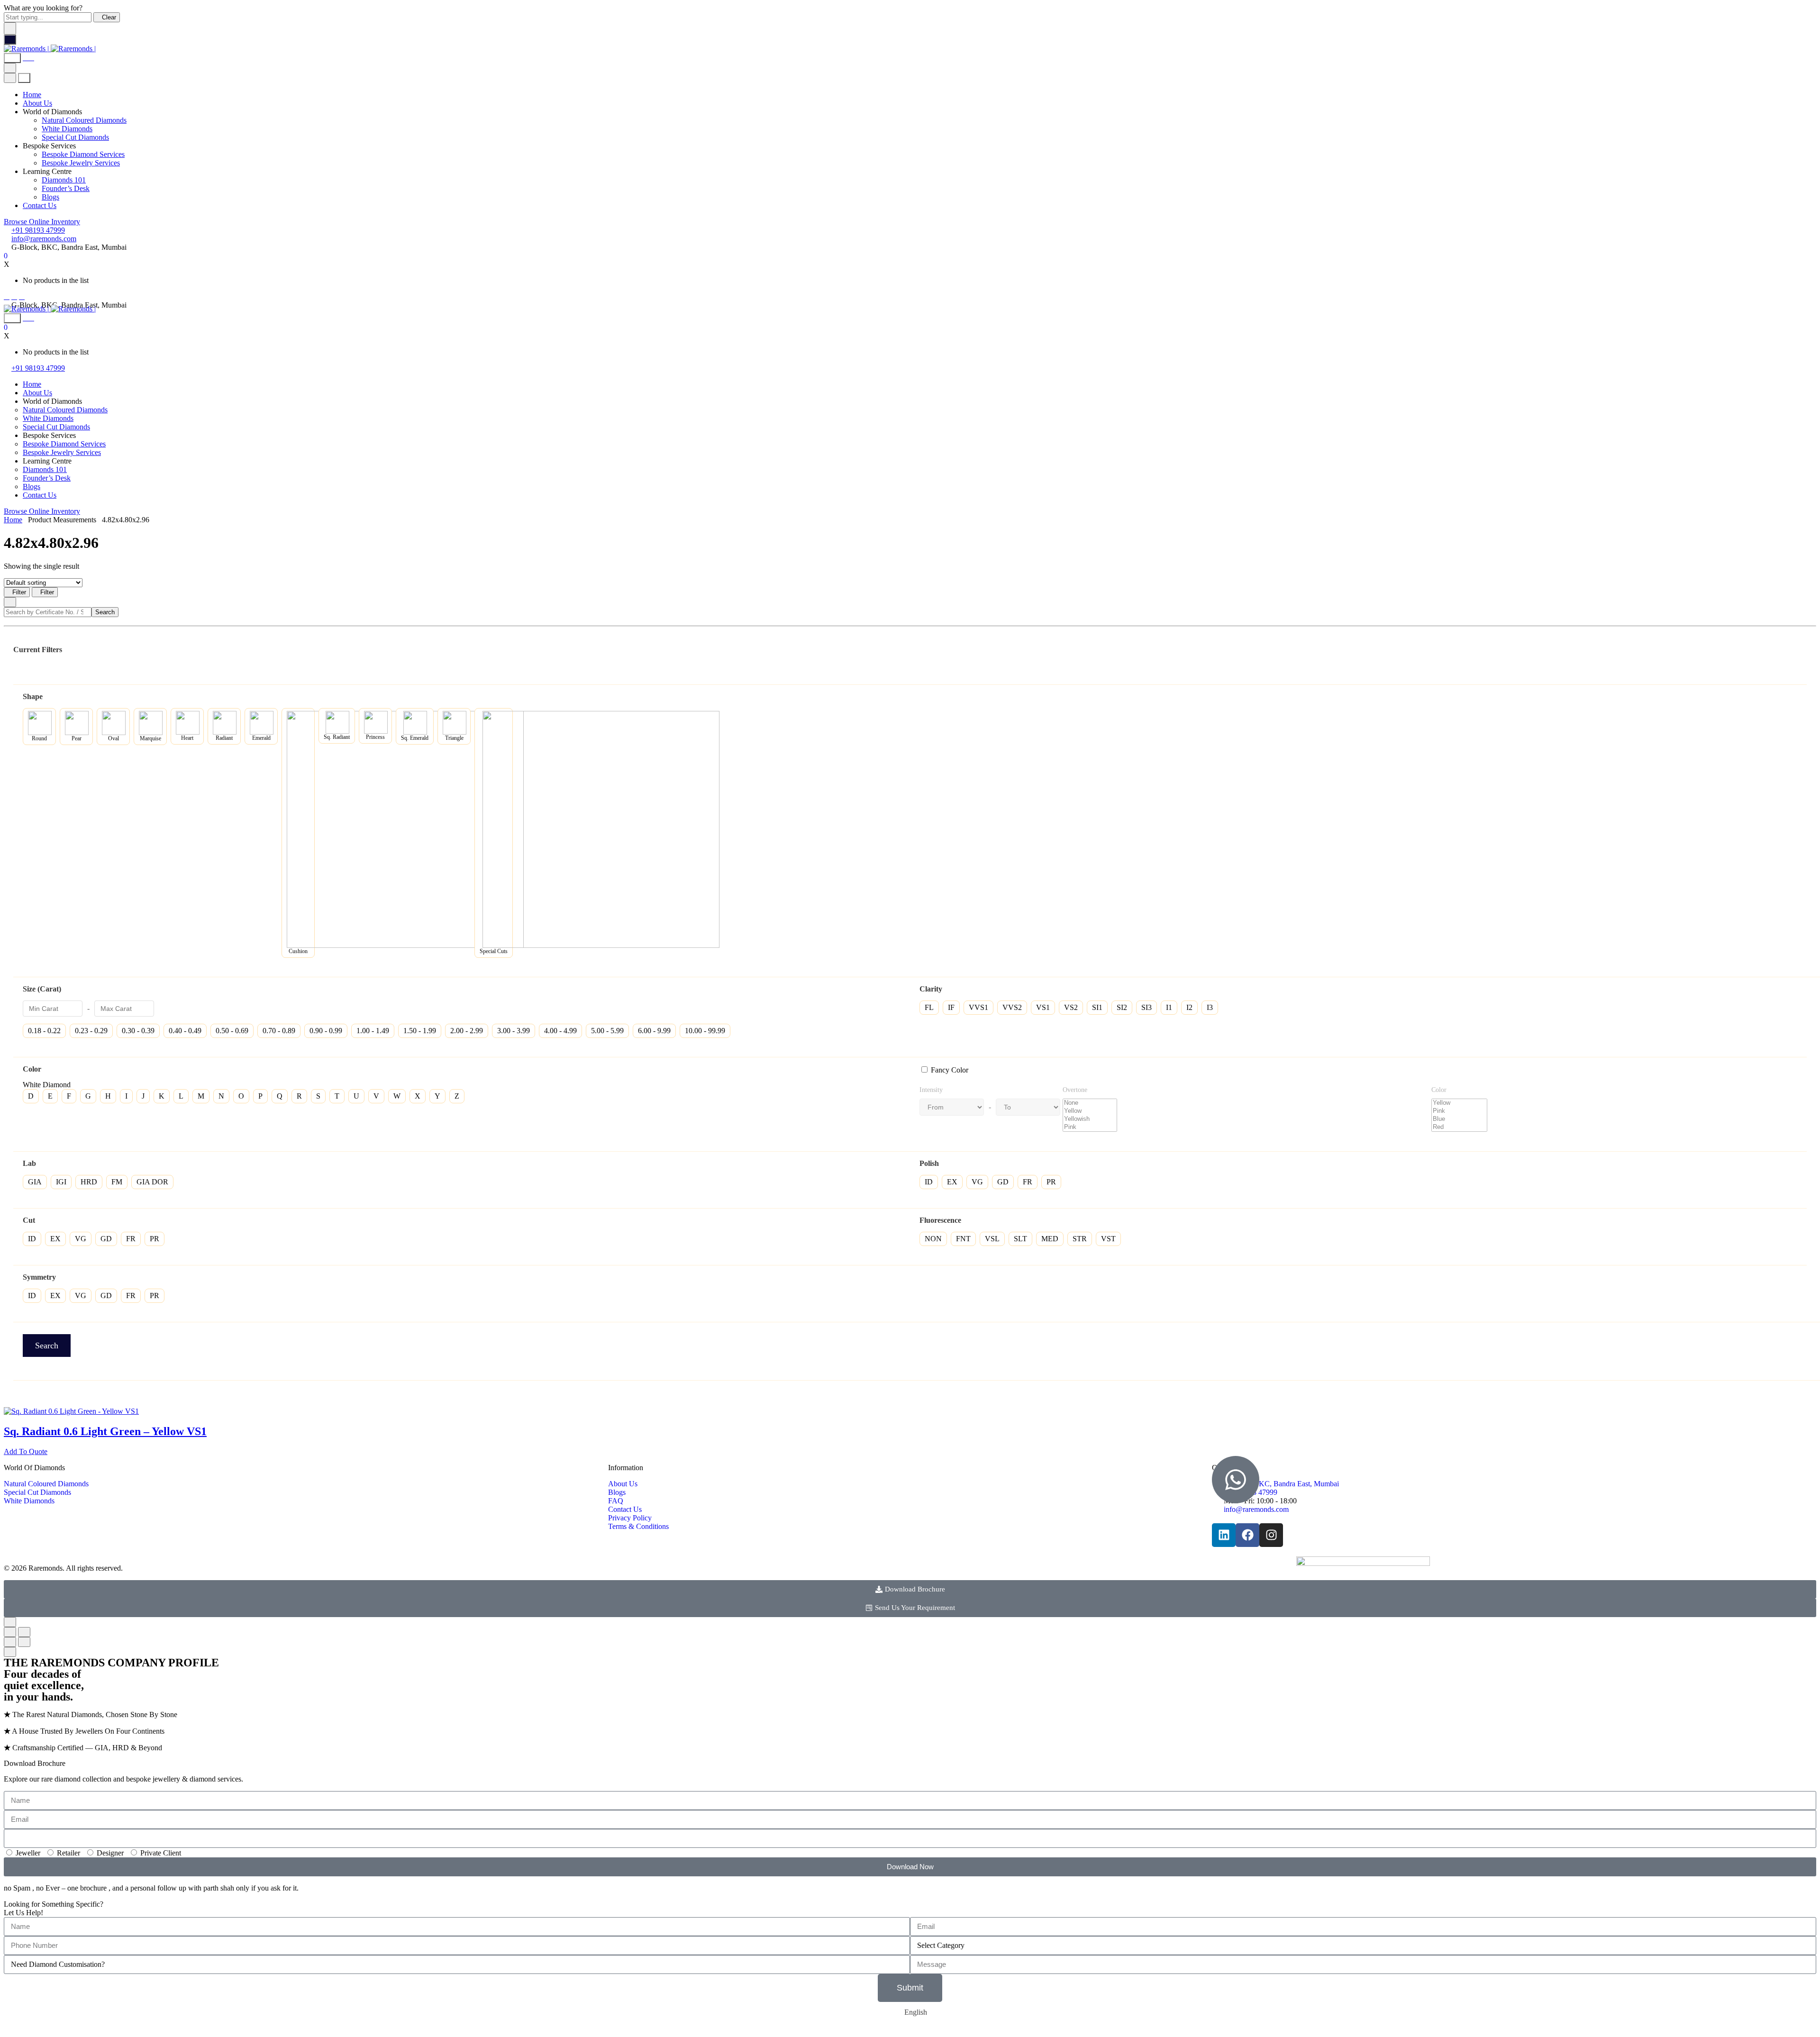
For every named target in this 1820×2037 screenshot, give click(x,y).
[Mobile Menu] (10, 40)
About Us (37, 103)
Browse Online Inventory (42, 222)
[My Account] (28, 58)
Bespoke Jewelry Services (81, 163)
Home (32, 95)
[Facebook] (7, 296)
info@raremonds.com (44, 239)
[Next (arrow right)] (24, 1642)
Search (105, 612)
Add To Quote (26, 1451)
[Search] (12, 58)
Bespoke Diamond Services (83, 154)
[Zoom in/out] (24, 1632)
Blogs (50, 197)
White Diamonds (67, 129)
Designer (110, 1853)
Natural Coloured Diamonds (84, 120)
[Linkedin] (1224, 1535)
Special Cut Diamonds (75, 137)
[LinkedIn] (22, 296)
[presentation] (71, 1411)
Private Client (161, 1853)
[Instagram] (14, 296)
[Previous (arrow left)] (10, 1642)
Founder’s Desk (66, 188)
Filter (19, 592)
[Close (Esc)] (10, 1632)
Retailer (68, 1853)
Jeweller (28, 1853)
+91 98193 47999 (38, 230)
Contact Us (40, 205)
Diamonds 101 (64, 180)
